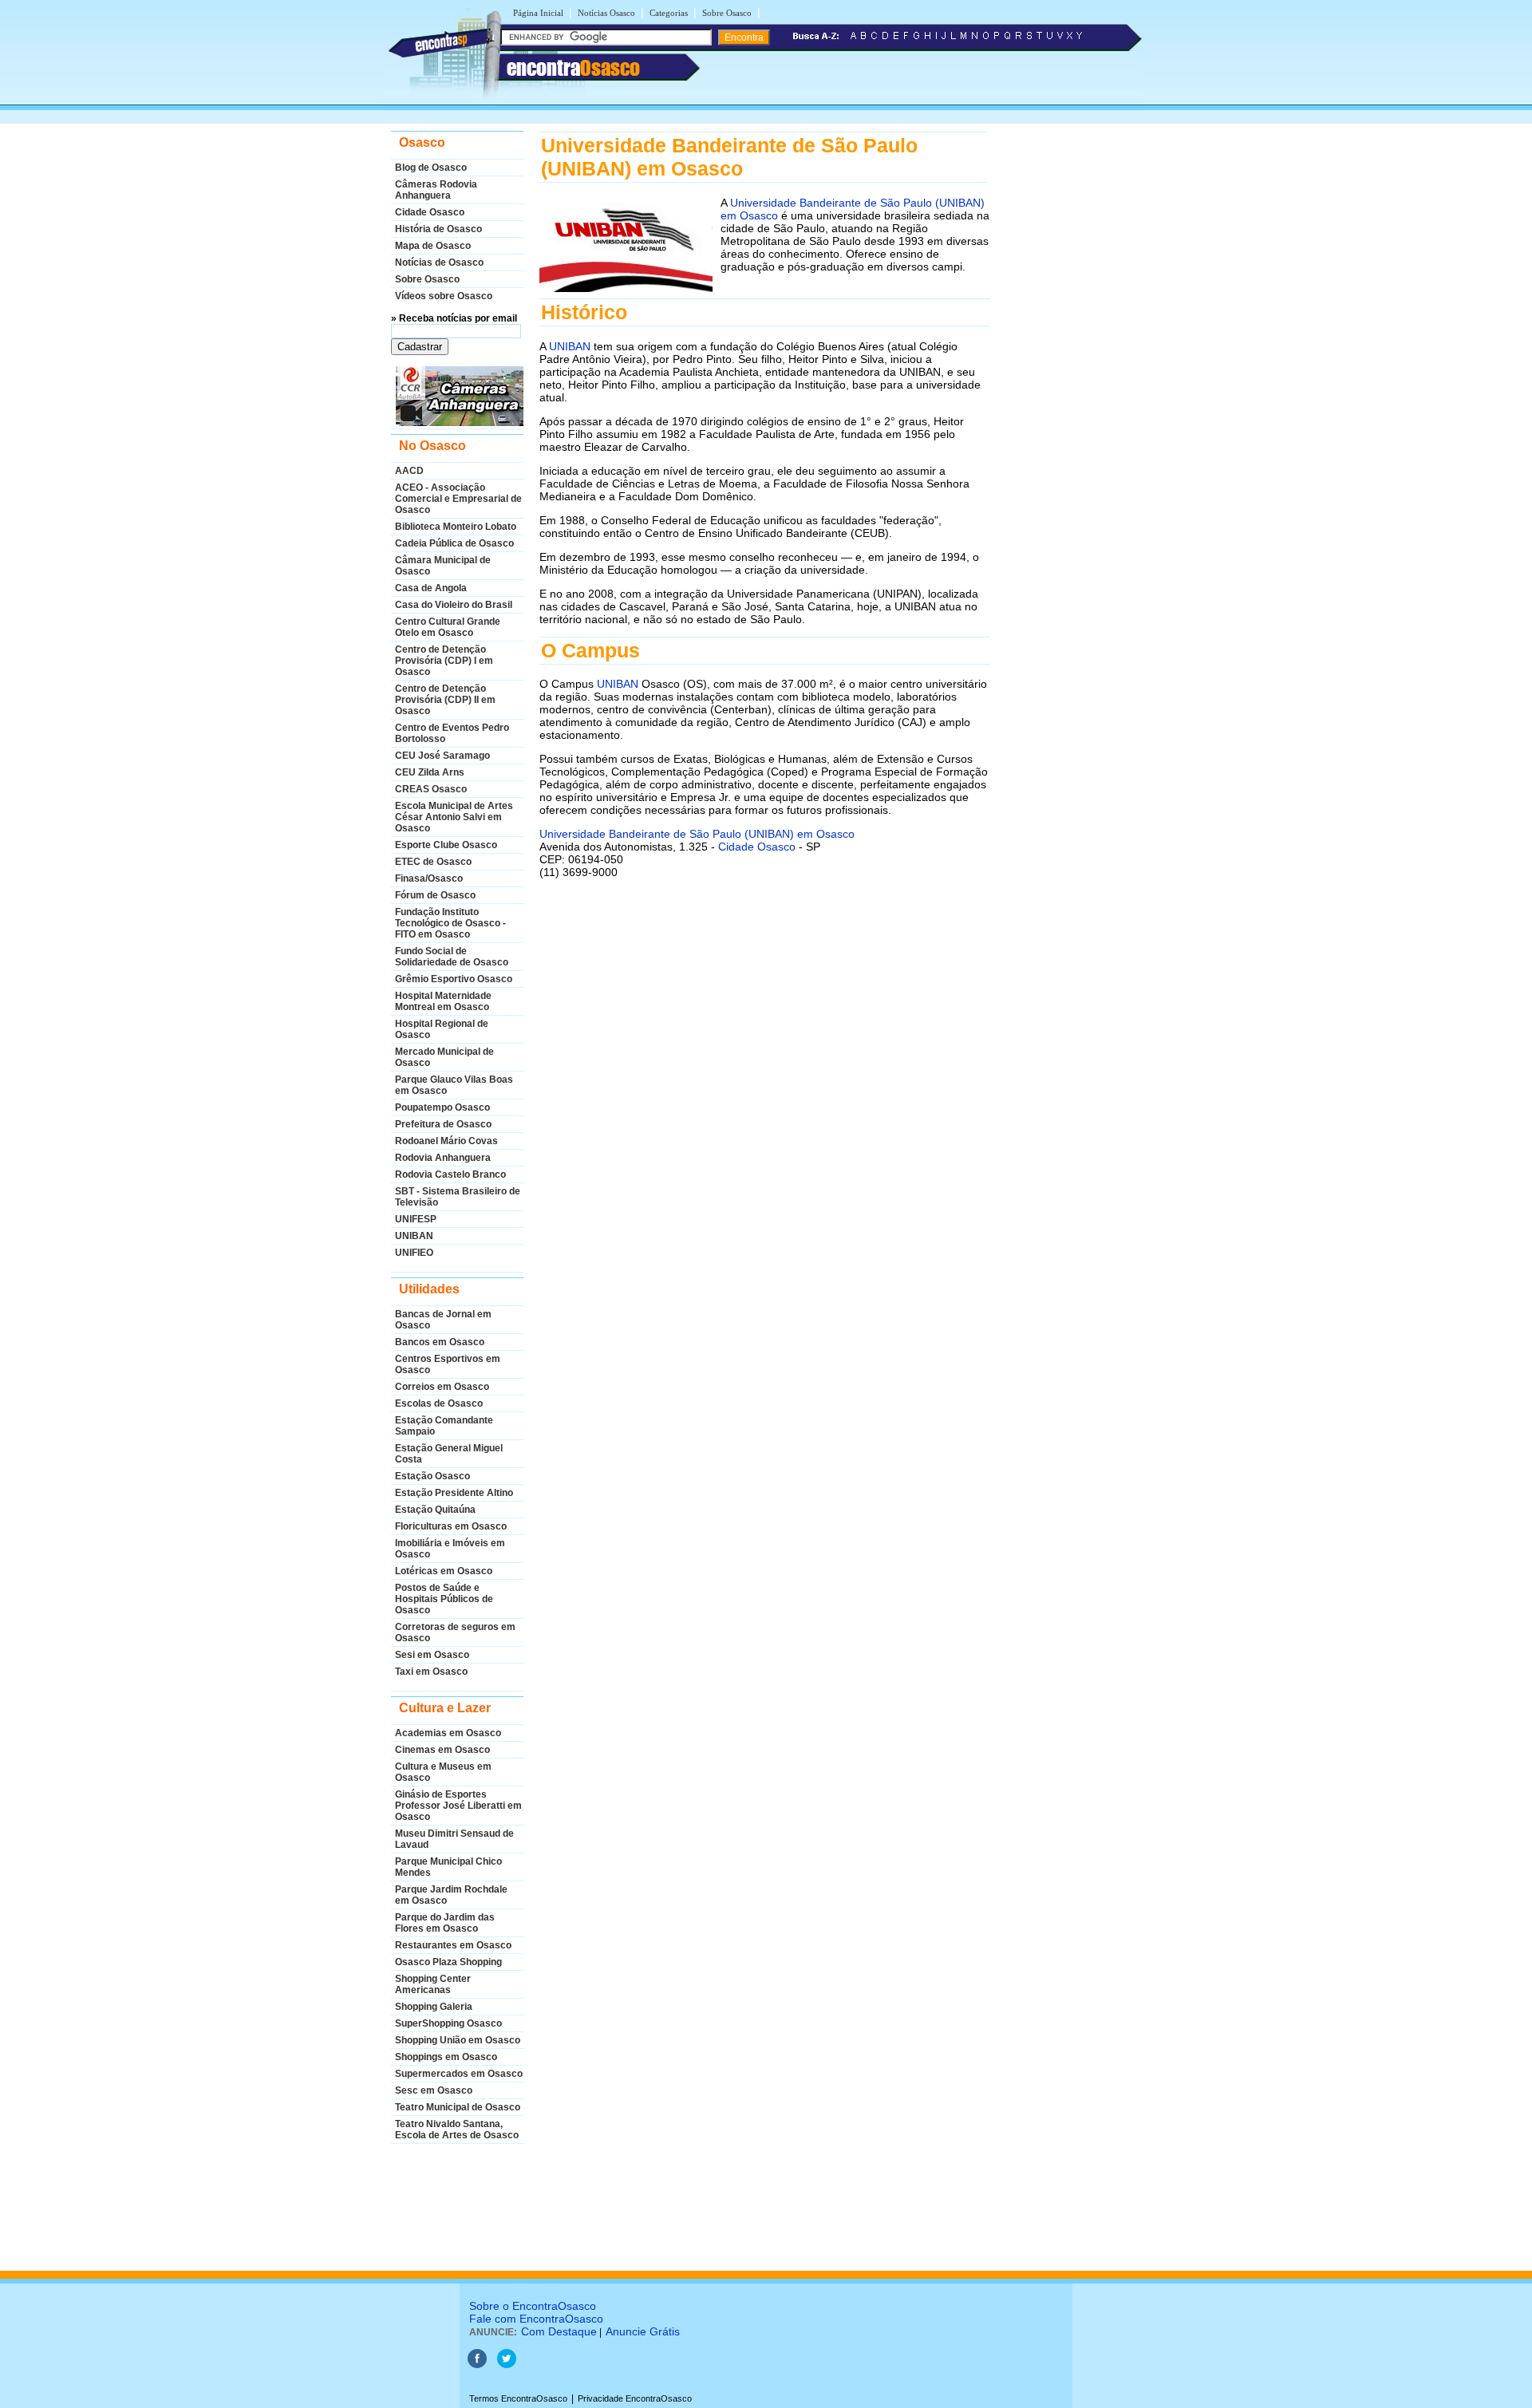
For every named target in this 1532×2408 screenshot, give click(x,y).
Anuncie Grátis (643, 2331)
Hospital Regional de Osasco (442, 1029)
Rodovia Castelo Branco (450, 1174)
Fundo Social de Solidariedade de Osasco (452, 957)
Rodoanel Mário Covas (446, 1141)
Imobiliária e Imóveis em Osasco (450, 1549)
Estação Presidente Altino (454, 1493)
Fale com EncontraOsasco (536, 2319)
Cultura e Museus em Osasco (443, 1772)
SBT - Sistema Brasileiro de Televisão (458, 1197)
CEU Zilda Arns (430, 772)
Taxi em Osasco (431, 1672)
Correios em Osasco (442, 1387)
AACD (409, 471)
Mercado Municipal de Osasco (444, 1057)
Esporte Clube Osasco (446, 845)
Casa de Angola (431, 588)
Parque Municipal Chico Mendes (448, 1867)
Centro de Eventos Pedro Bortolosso (452, 733)
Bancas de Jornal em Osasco (443, 1320)
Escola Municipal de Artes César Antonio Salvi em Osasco (454, 817)
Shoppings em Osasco (446, 2057)
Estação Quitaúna (435, 1510)
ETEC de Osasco (433, 862)
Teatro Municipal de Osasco (458, 2107)
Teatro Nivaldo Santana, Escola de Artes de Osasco (457, 2130)
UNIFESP (416, 1219)
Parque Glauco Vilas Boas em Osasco (454, 1085)
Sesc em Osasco (434, 2090)
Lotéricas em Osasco (444, 1571)
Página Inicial (538, 13)
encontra (573, 68)
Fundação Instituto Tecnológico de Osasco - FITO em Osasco (450, 923)
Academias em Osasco (448, 1733)
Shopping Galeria (434, 2007)
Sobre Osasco (727, 13)
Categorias (669, 13)
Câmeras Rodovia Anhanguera (436, 190)
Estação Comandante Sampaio (444, 1426)
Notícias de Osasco (439, 263)
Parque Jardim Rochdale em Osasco (451, 1895)
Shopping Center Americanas (433, 1984)
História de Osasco (438, 229)
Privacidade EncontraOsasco (635, 2398)
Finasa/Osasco (429, 878)
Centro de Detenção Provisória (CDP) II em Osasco (445, 700)
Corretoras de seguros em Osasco (455, 1632)
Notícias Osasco (606, 13)
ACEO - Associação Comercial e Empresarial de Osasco (458, 499)
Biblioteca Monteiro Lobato (456, 527)
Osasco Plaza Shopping (448, 1962)
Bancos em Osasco (440, 1342)
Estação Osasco (432, 1476)
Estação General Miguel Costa (449, 1454)
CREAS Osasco (431, 789)
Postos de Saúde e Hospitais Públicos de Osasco (444, 1599)
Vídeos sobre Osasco (444, 296)
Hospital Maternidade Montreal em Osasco (443, 1001)
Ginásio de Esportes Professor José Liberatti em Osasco (458, 1806)
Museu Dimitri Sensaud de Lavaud (454, 1839)
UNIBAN (414, 1236)
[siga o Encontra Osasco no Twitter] (507, 2365)
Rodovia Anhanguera (443, 1158)
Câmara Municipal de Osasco (443, 566)
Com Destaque (559, 2331)
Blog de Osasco (431, 168)
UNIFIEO (414, 1253)
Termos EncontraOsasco (518, 2398)
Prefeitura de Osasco (443, 1124)
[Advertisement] (763, 1072)
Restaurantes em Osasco (453, 1945)
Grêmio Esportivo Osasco (454, 979)
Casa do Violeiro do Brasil (454, 605)
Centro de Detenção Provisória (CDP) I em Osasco (444, 661)
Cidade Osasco (430, 212)
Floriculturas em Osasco (451, 1526)
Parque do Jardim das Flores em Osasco (445, 1923)
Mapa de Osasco (433, 246)
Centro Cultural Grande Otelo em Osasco (448, 627)
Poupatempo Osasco (442, 1107)
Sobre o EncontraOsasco (533, 2306)
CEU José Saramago (442, 756)
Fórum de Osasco (435, 895)
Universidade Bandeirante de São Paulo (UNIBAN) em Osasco (697, 834)
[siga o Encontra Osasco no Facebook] (477, 2365)
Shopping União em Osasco (458, 2040)
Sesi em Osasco (432, 1655)
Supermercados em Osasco (459, 2074)
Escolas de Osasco (439, 1403)
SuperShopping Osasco (448, 2023)
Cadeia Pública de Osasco (454, 543)
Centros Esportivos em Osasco (448, 1364)
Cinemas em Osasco (442, 1750)
